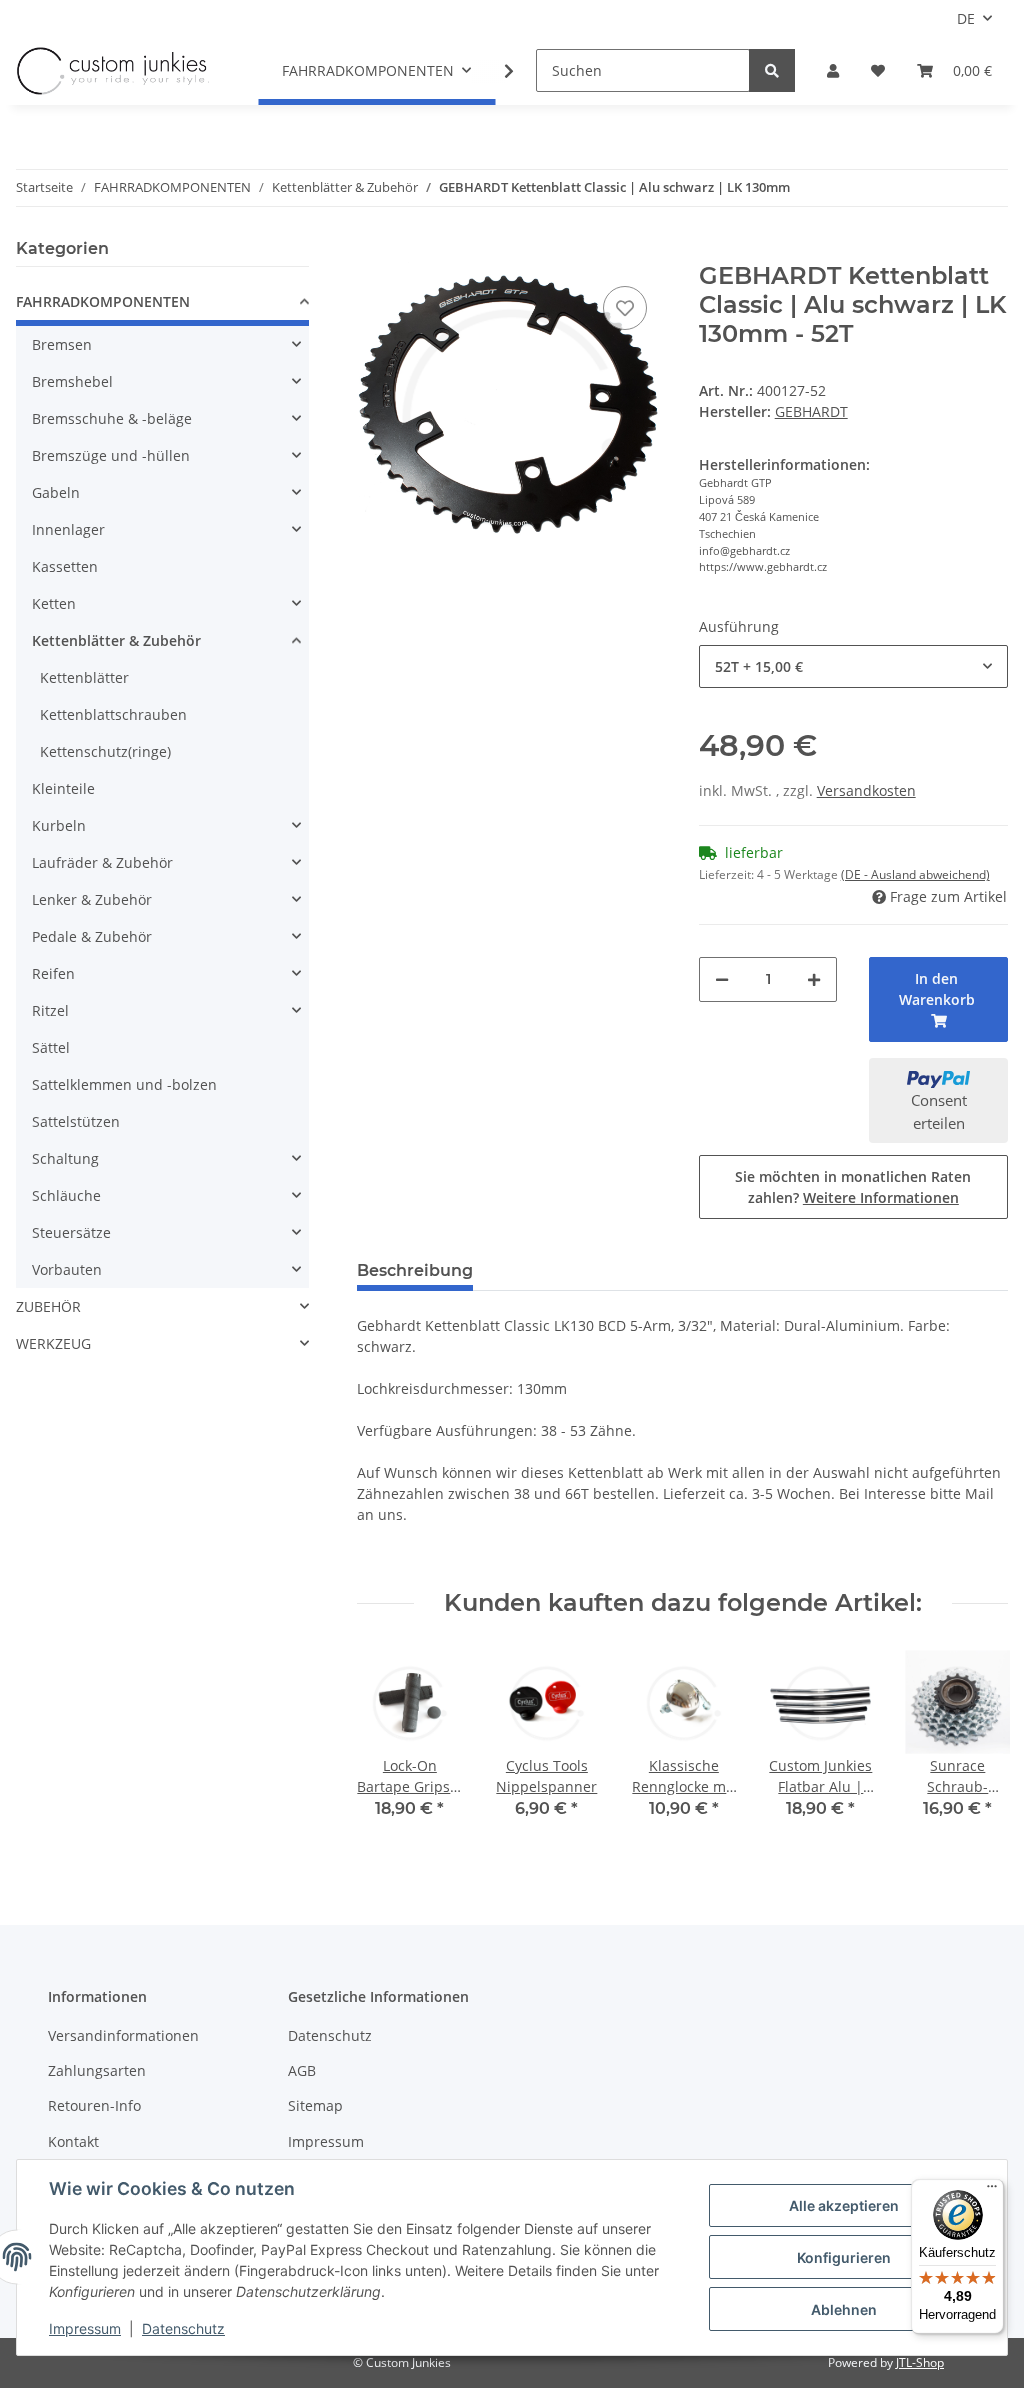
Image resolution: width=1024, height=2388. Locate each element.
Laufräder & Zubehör (102, 862)
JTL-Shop (920, 2362)
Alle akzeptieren (844, 2205)
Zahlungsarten (97, 2070)
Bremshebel (72, 381)
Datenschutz (330, 2035)
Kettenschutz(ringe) (105, 751)
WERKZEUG (53, 1343)
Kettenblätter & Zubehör (116, 640)
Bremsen (62, 344)
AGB (302, 2070)
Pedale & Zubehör (92, 936)
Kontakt (73, 2141)
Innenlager (68, 529)
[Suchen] (772, 70)
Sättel (51, 1047)
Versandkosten (866, 790)
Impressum (326, 2141)
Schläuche (66, 1195)
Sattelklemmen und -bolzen (124, 1084)
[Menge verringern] (722, 979)
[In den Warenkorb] (373, 251)
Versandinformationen (123, 2035)
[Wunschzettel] (878, 70)
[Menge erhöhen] (814, 979)
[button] (833, 70)
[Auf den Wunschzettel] (625, 308)
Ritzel (50, 1010)
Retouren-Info (94, 2105)
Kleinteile (63, 788)
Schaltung (65, 1158)
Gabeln (56, 492)
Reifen (53, 973)
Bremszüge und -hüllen (111, 455)
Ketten (54, 603)
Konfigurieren (844, 2257)
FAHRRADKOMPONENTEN (103, 301)
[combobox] (853, 666)
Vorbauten (67, 1269)
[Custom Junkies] (113, 71)
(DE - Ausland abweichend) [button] (915, 874)
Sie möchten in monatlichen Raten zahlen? (853, 1187)
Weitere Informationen (881, 1197)
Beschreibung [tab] (415, 1270)
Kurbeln (59, 825)
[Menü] (992, 2191)
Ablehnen (844, 2309)
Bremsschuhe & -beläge (112, 418)
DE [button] (966, 18)
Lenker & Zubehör (92, 899)
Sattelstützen (76, 1121)
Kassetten (65, 566)
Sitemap (315, 2105)
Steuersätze (71, 1232)
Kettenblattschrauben (113, 714)
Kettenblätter (84, 677)
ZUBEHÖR (48, 1306)
